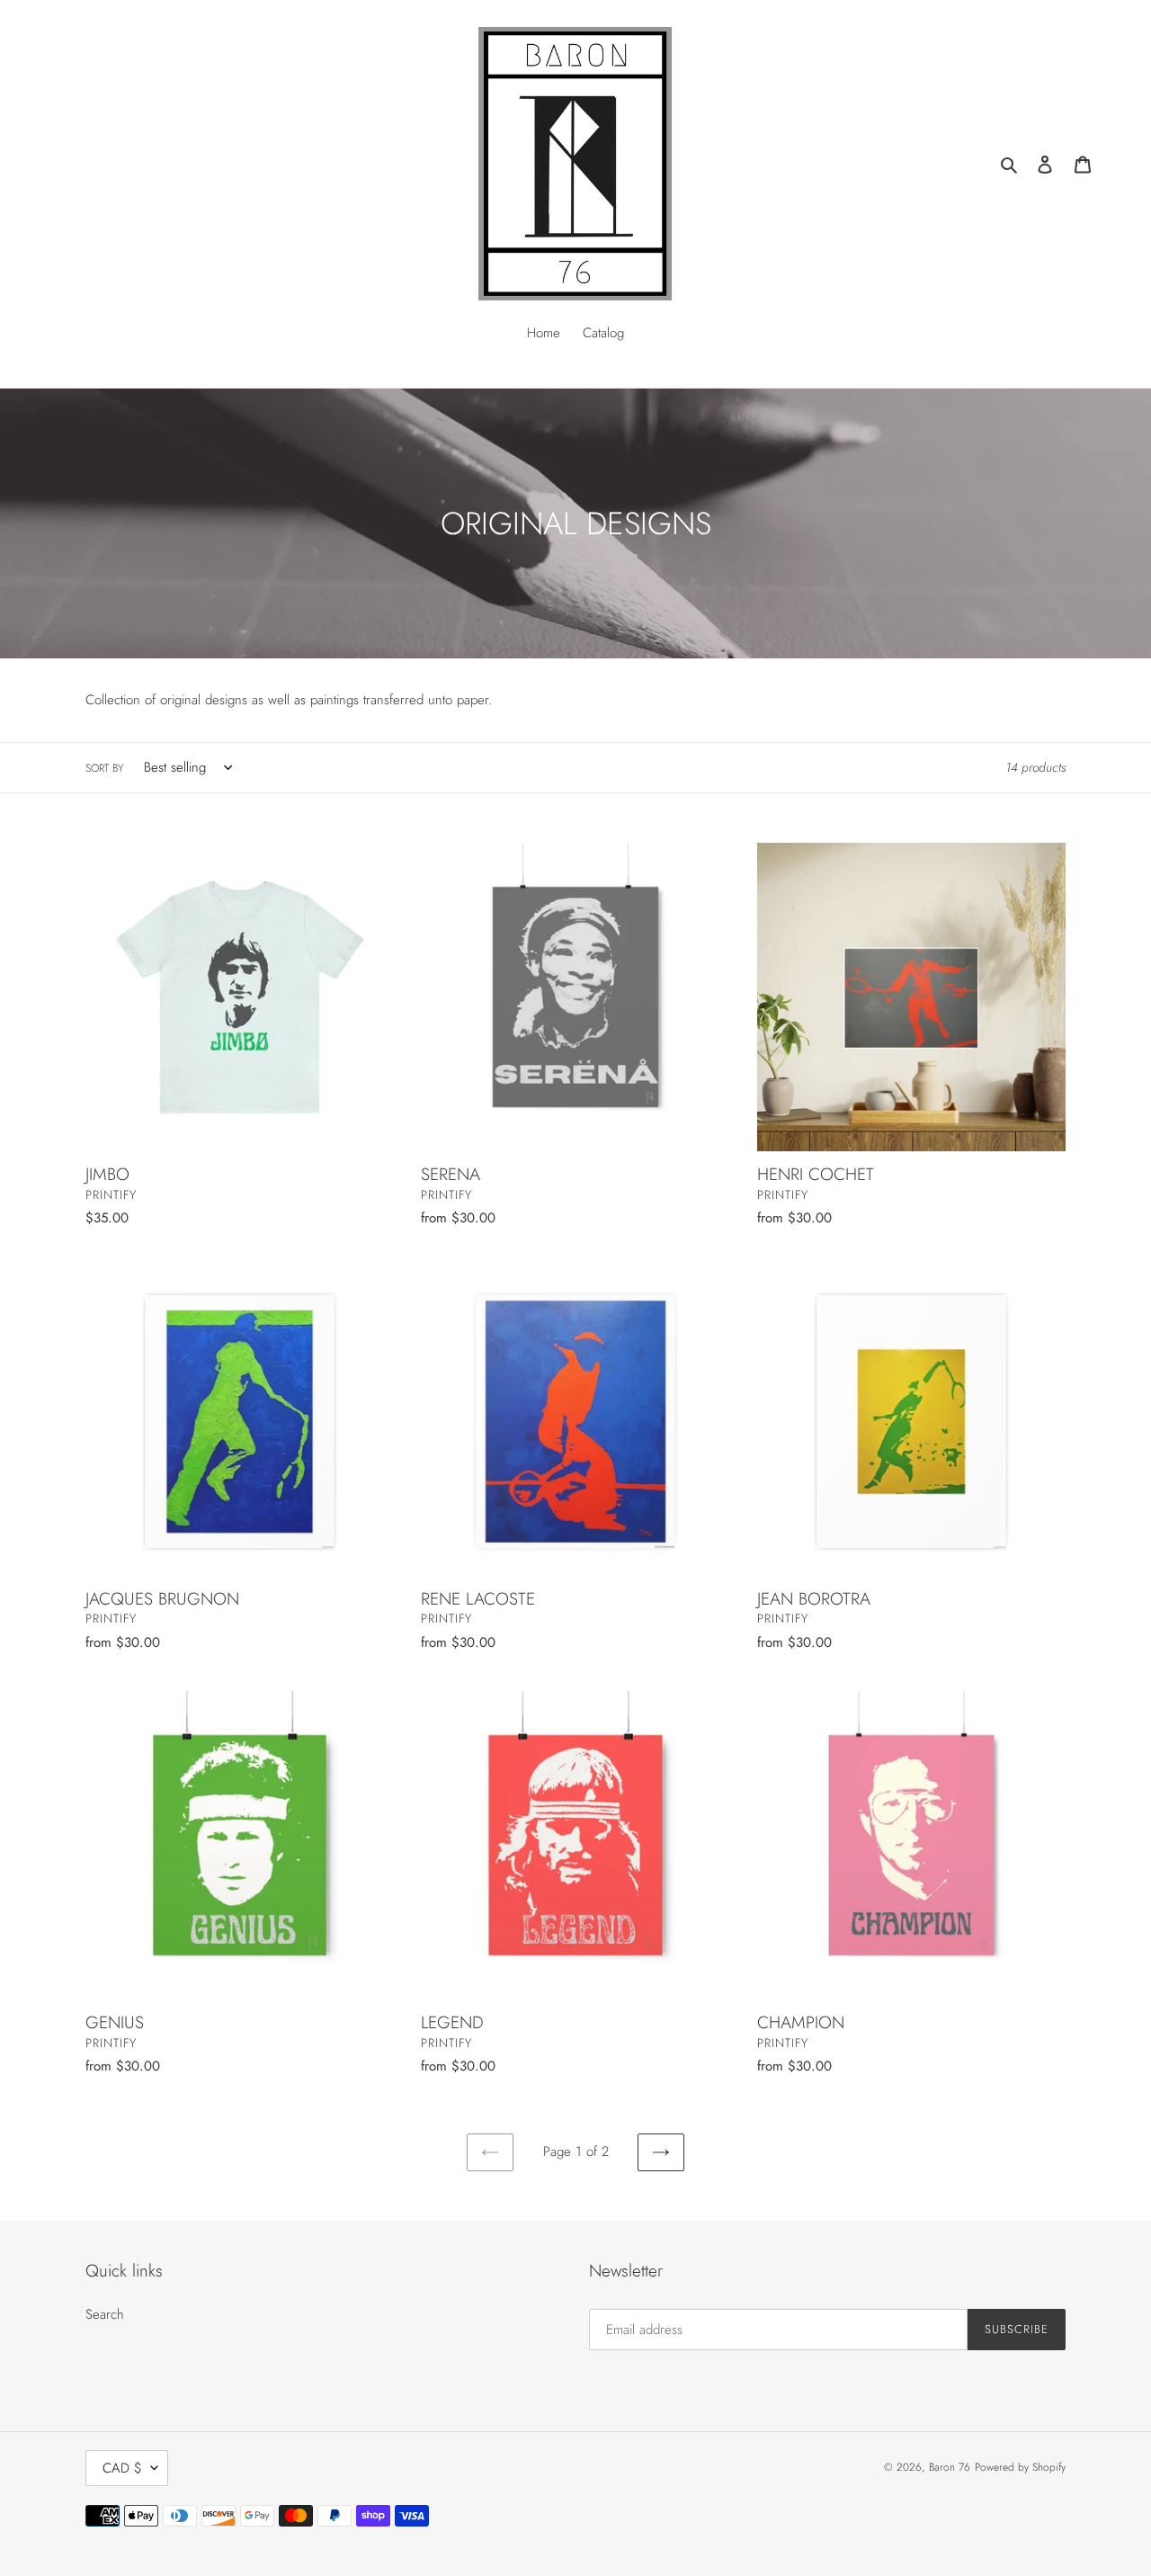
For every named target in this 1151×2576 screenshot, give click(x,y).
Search (105, 2314)
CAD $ (122, 2468)
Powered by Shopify (1020, 2467)
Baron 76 (950, 2467)
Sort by (104, 768)
